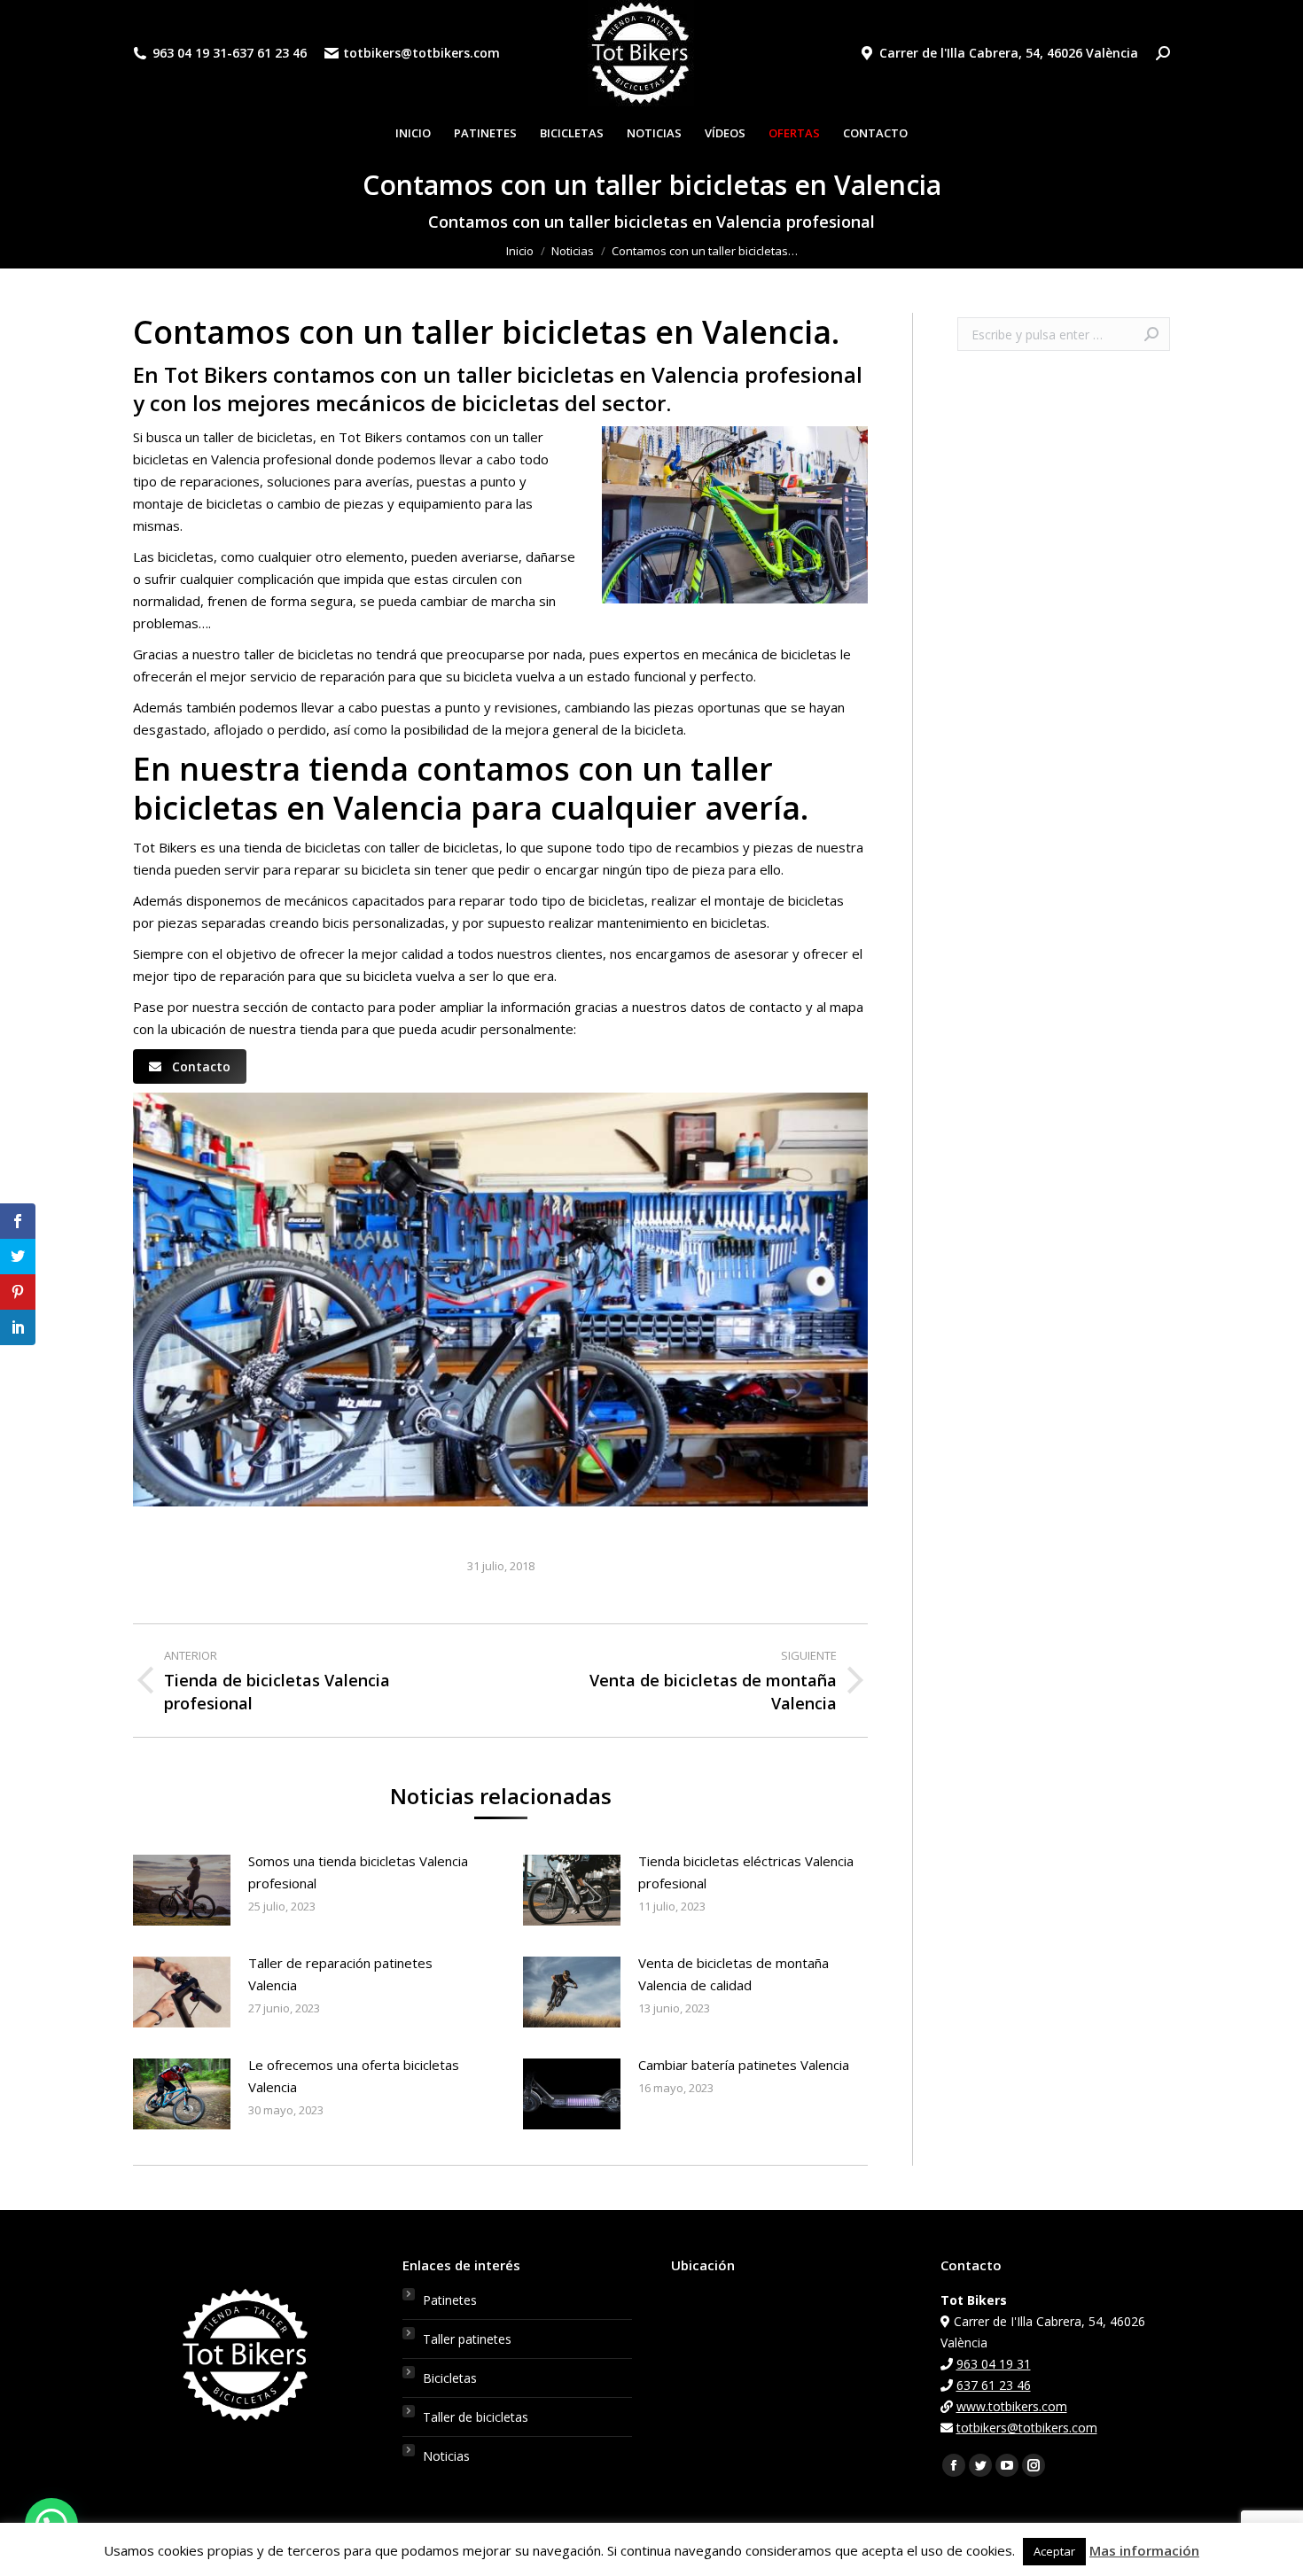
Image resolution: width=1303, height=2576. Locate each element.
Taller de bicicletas (476, 2417)
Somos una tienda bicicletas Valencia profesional (358, 1872)
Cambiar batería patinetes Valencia (744, 2065)
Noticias (446, 2456)
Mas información (1144, 2550)
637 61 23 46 (269, 53)
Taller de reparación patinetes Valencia (340, 1974)
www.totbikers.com (1012, 2406)
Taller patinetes (467, 2339)
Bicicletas (450, 2378)
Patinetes (450, 2300)
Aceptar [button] (1054, 2551)
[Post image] (182, 1890)
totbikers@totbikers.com (421, 53)
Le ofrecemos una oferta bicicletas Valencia (354, 2076)
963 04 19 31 (190, 53)
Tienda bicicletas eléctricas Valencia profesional (746, 1872)
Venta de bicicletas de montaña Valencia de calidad (733, 1974)
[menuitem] (413, 133)
